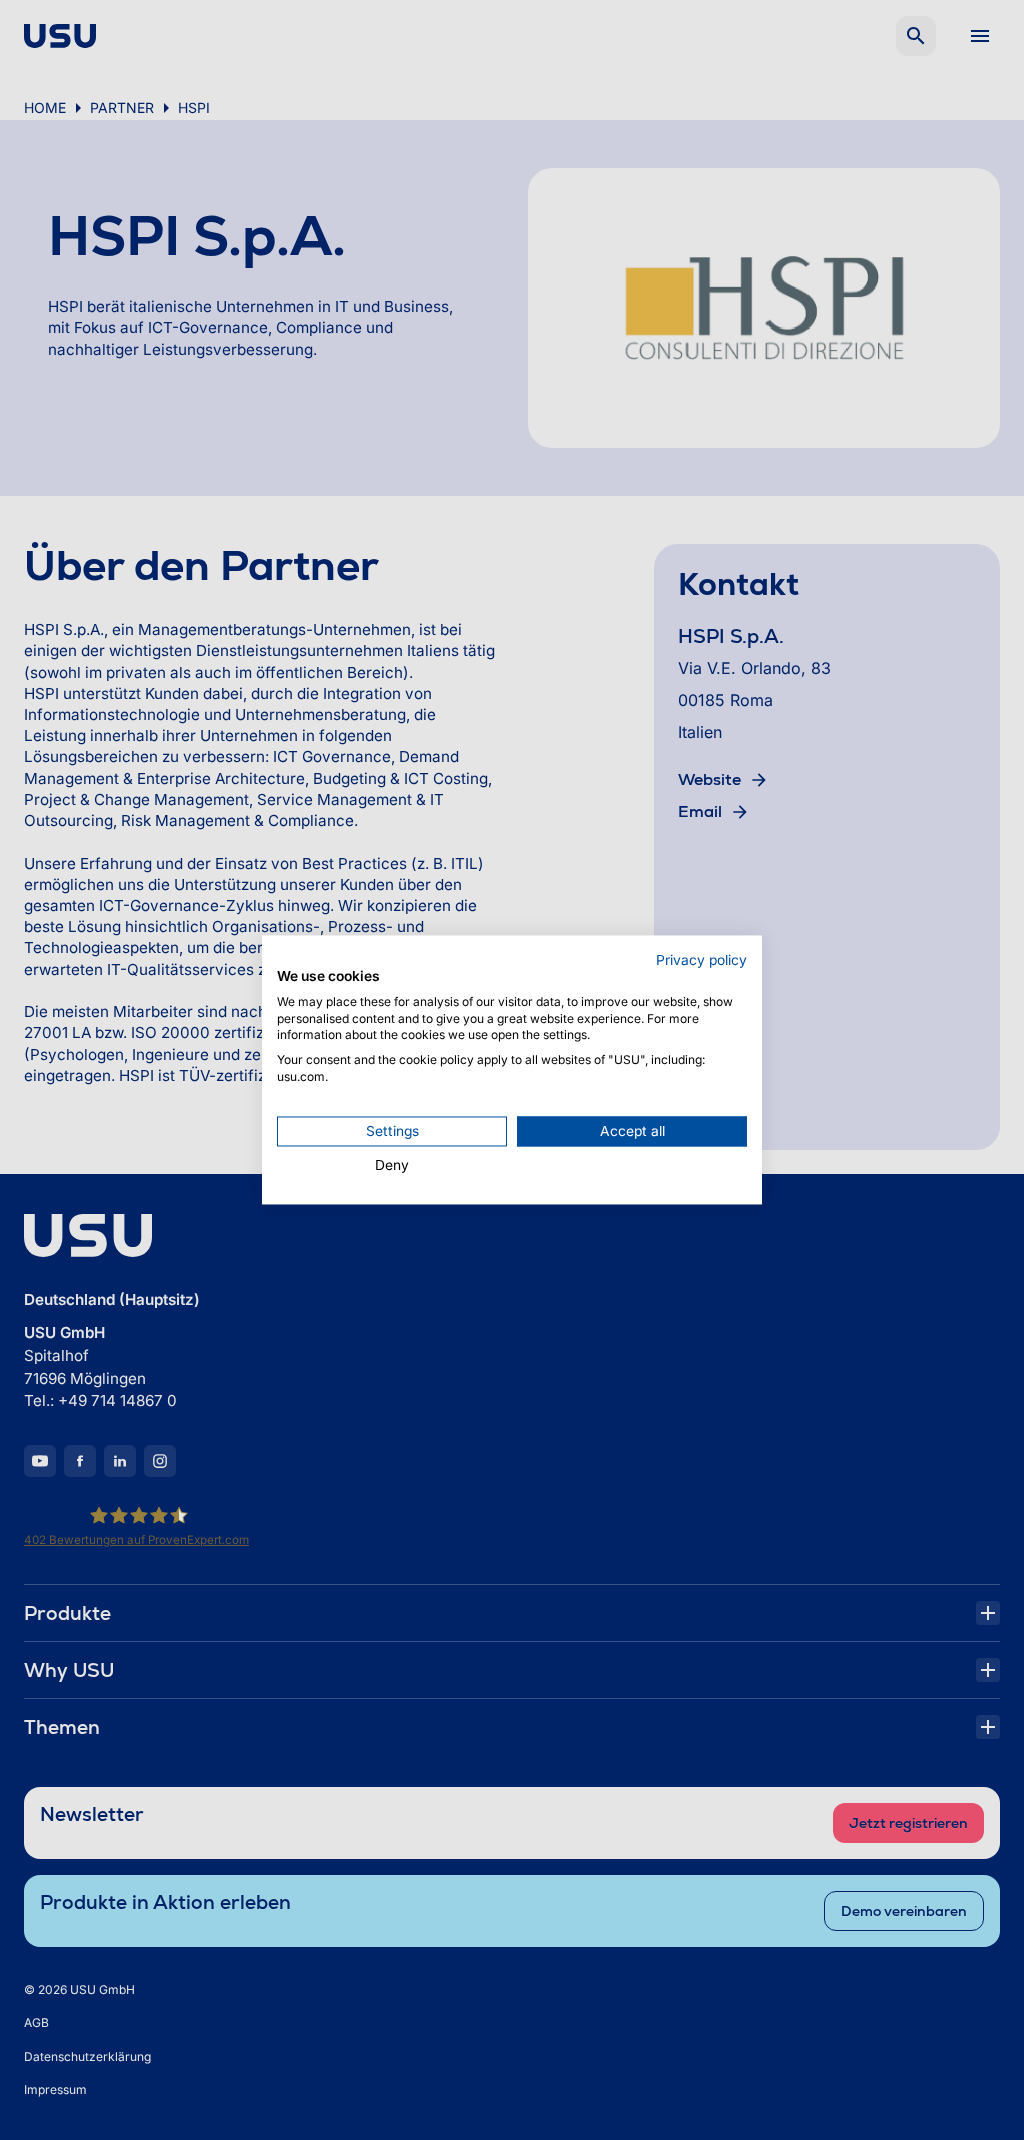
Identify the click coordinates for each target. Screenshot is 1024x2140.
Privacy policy (701, 960)
